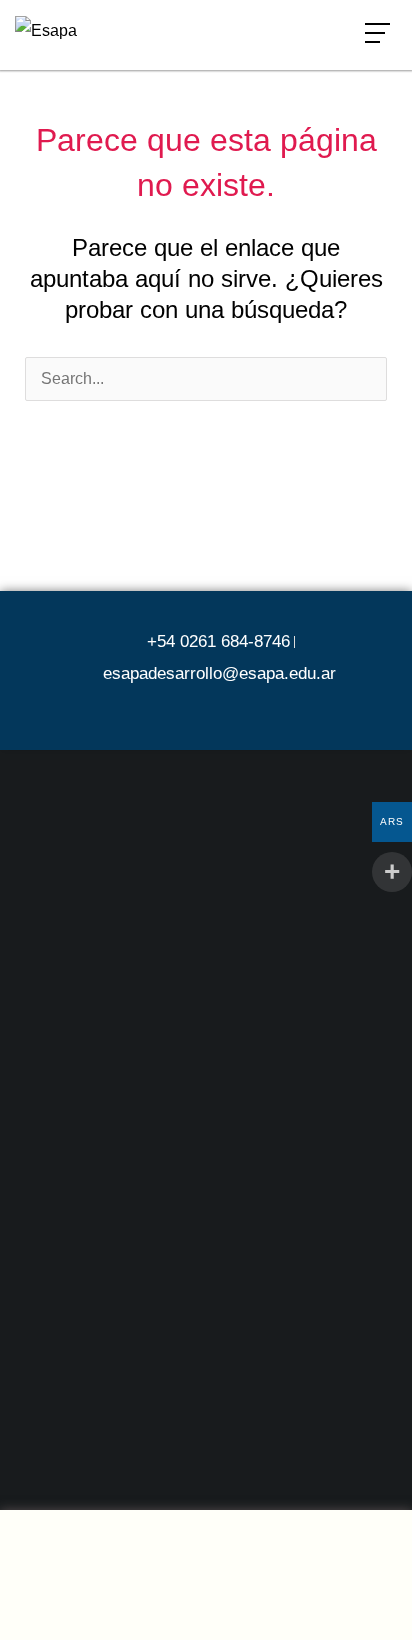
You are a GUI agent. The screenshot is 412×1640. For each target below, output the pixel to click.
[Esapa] (46, 30)
